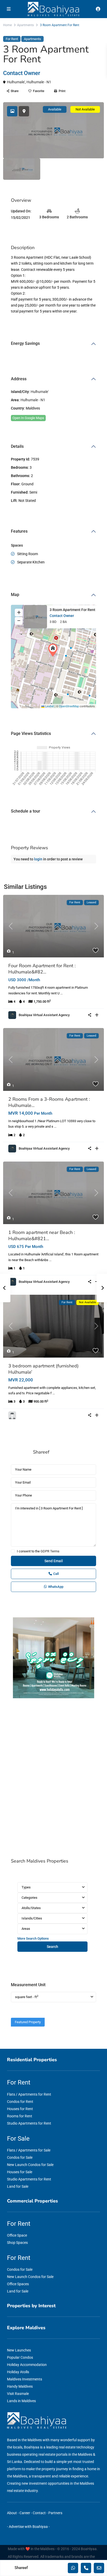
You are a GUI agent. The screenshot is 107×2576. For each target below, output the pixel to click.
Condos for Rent (20, 2102)
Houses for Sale (20, 2172)
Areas (26, 1929)
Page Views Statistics (31, 734)
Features (19, 531)
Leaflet (49, 706)
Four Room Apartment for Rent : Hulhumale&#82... (42, 969)
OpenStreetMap (69, 706)
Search (52, 1947)
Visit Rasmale (18, 2394)
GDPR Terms (50, 1551)
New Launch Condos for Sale (30, 2165)
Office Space (17, 2235)
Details (17, 446)
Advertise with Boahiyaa (28, 2527)
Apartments (25, 25)
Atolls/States (31, 1908)
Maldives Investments (25, 2379)
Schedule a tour (26, 811)
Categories (29, 1898)
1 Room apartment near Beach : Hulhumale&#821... (42, 1235)
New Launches (19, 2350)
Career (25, 2513)
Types (26, 1887)
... (61, 993)
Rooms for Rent (20, 2116)
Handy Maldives (20, 2386)
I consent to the (38, 1551)
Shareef (41, 1452)
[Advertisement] (53, 1779)
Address (19, 379)
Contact (39, 2513)
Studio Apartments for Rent (29, 2123)
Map (15, 595)
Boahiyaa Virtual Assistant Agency (44, 1015)
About (12, 2513)
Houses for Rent (20, 2109)
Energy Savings (25, 343)
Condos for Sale (20, 2157)
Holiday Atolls (18, 2372)
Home (7, 25)
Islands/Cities (32, 1918)
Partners (55, 2513)
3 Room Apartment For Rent (72, 610)
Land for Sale (18, 2186)
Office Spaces (18, 2284)
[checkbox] (13, 1551)
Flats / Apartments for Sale (29, 2150)
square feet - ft (27, 1997)
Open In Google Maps (28, 418)
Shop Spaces (17, 2243)
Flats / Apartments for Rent (29, 2094)
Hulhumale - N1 (39, 82)
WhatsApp (56, 1587)
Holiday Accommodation (27, 2365)
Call (56, 1574)
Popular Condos (20, 2357)
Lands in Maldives (21, 2401)
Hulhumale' (16, 82)
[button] (54, 650)
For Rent (12, 39)
